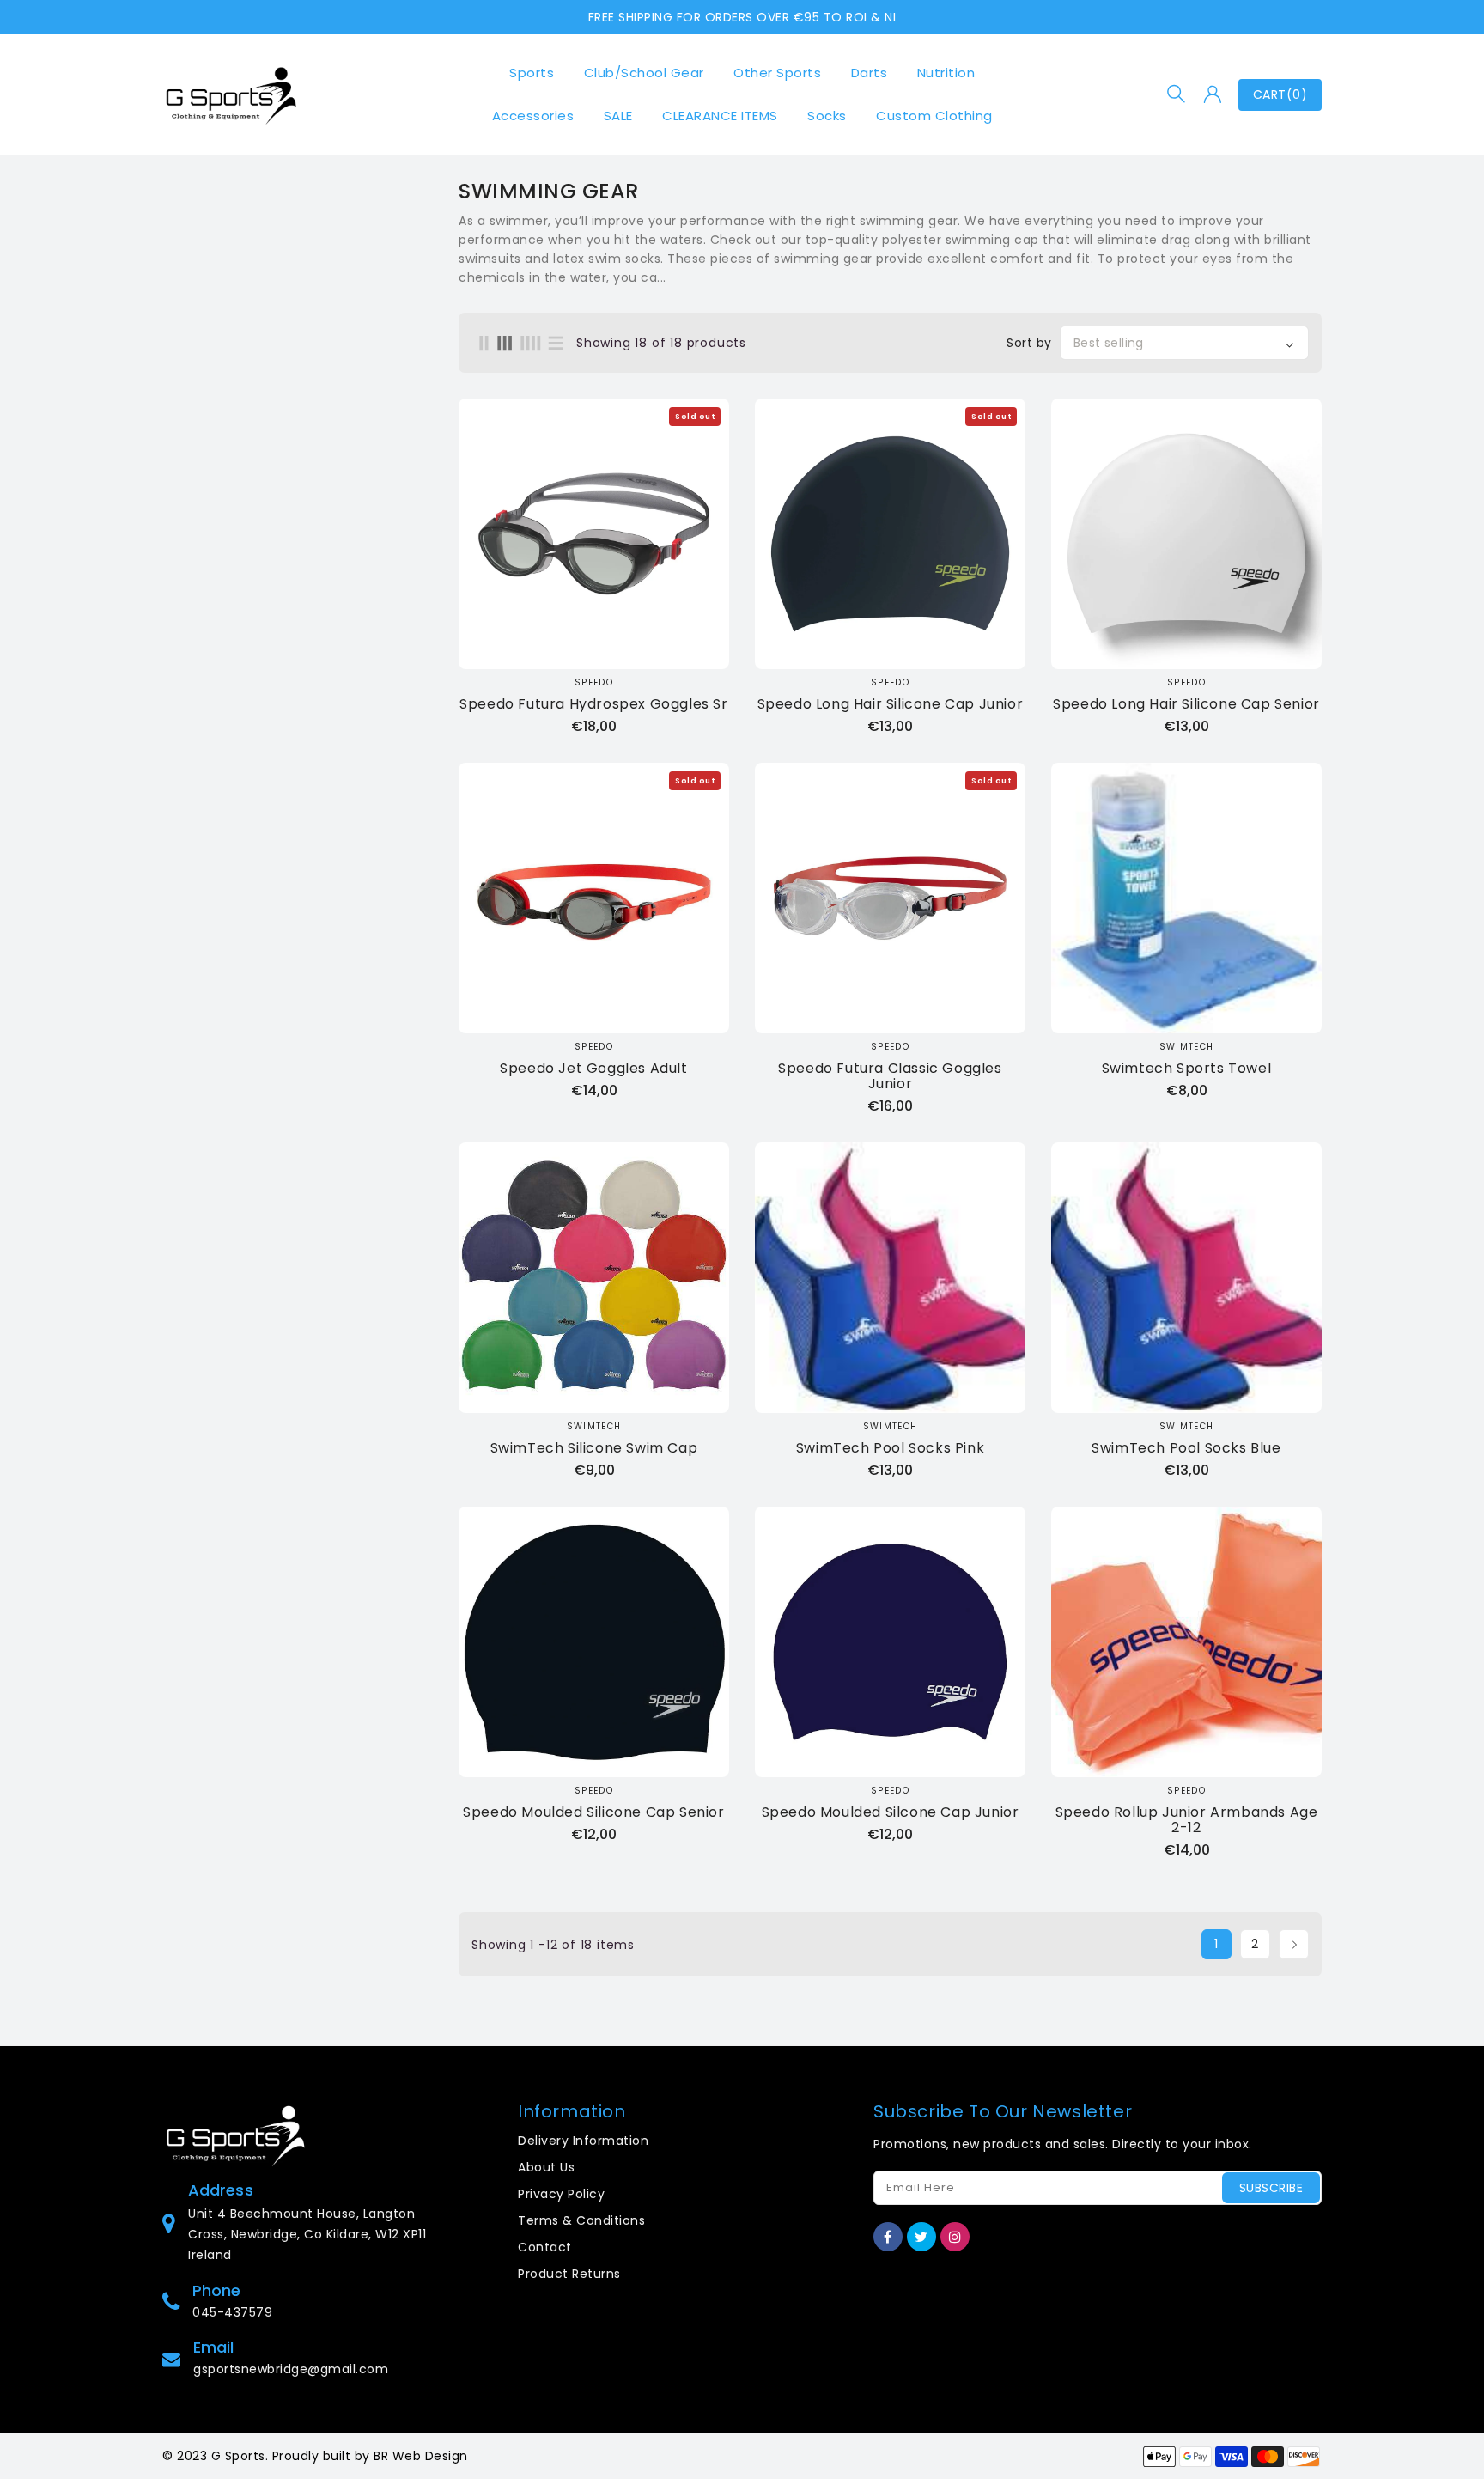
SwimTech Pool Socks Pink (890, 1448)
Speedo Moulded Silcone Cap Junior (891, 1812)
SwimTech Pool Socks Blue (1186, 1448)
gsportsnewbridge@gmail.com (291, 2369)
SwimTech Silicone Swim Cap (594, 1448)
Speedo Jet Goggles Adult (593, 1069)
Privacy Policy (561, 2194)
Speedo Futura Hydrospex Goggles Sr (593, 704)
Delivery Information (583, 2141)
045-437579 (232, 2312)
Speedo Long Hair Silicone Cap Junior (891, 704)
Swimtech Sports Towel (1187, 1069)
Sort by (1029, 343)
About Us (546, 2167)
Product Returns (569, 2274)
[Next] (1294, 1944)
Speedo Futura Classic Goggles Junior (890, 1076)
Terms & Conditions (581, 2220)
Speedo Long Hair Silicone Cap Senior (1186, 704)
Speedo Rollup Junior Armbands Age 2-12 (1187, 1820)
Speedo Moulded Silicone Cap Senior (593, 1812)
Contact (545, 2247)
